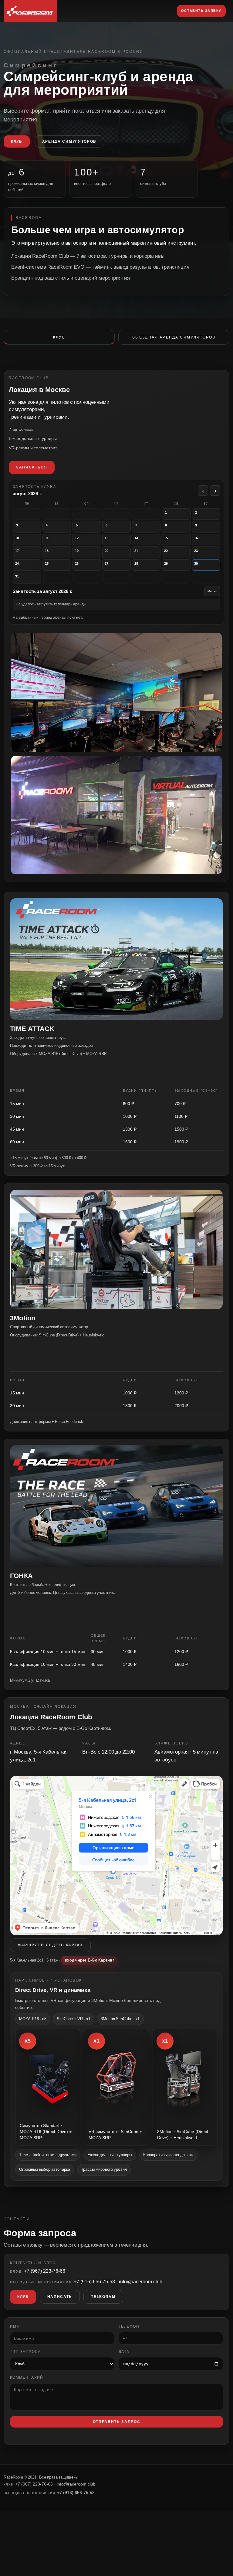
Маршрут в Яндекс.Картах (50, 1945)
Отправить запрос (117, 2422)
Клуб (17, 141)
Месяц (212, 591)
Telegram (103, 2297)
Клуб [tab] (59, 337)
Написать (60, 2297)
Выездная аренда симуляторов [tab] (174, 337)
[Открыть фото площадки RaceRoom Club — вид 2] (116, 692)
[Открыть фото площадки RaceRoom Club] (116, 815)
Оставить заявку (201, 11)
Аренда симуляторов (69, 141)
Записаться (32, 467)
